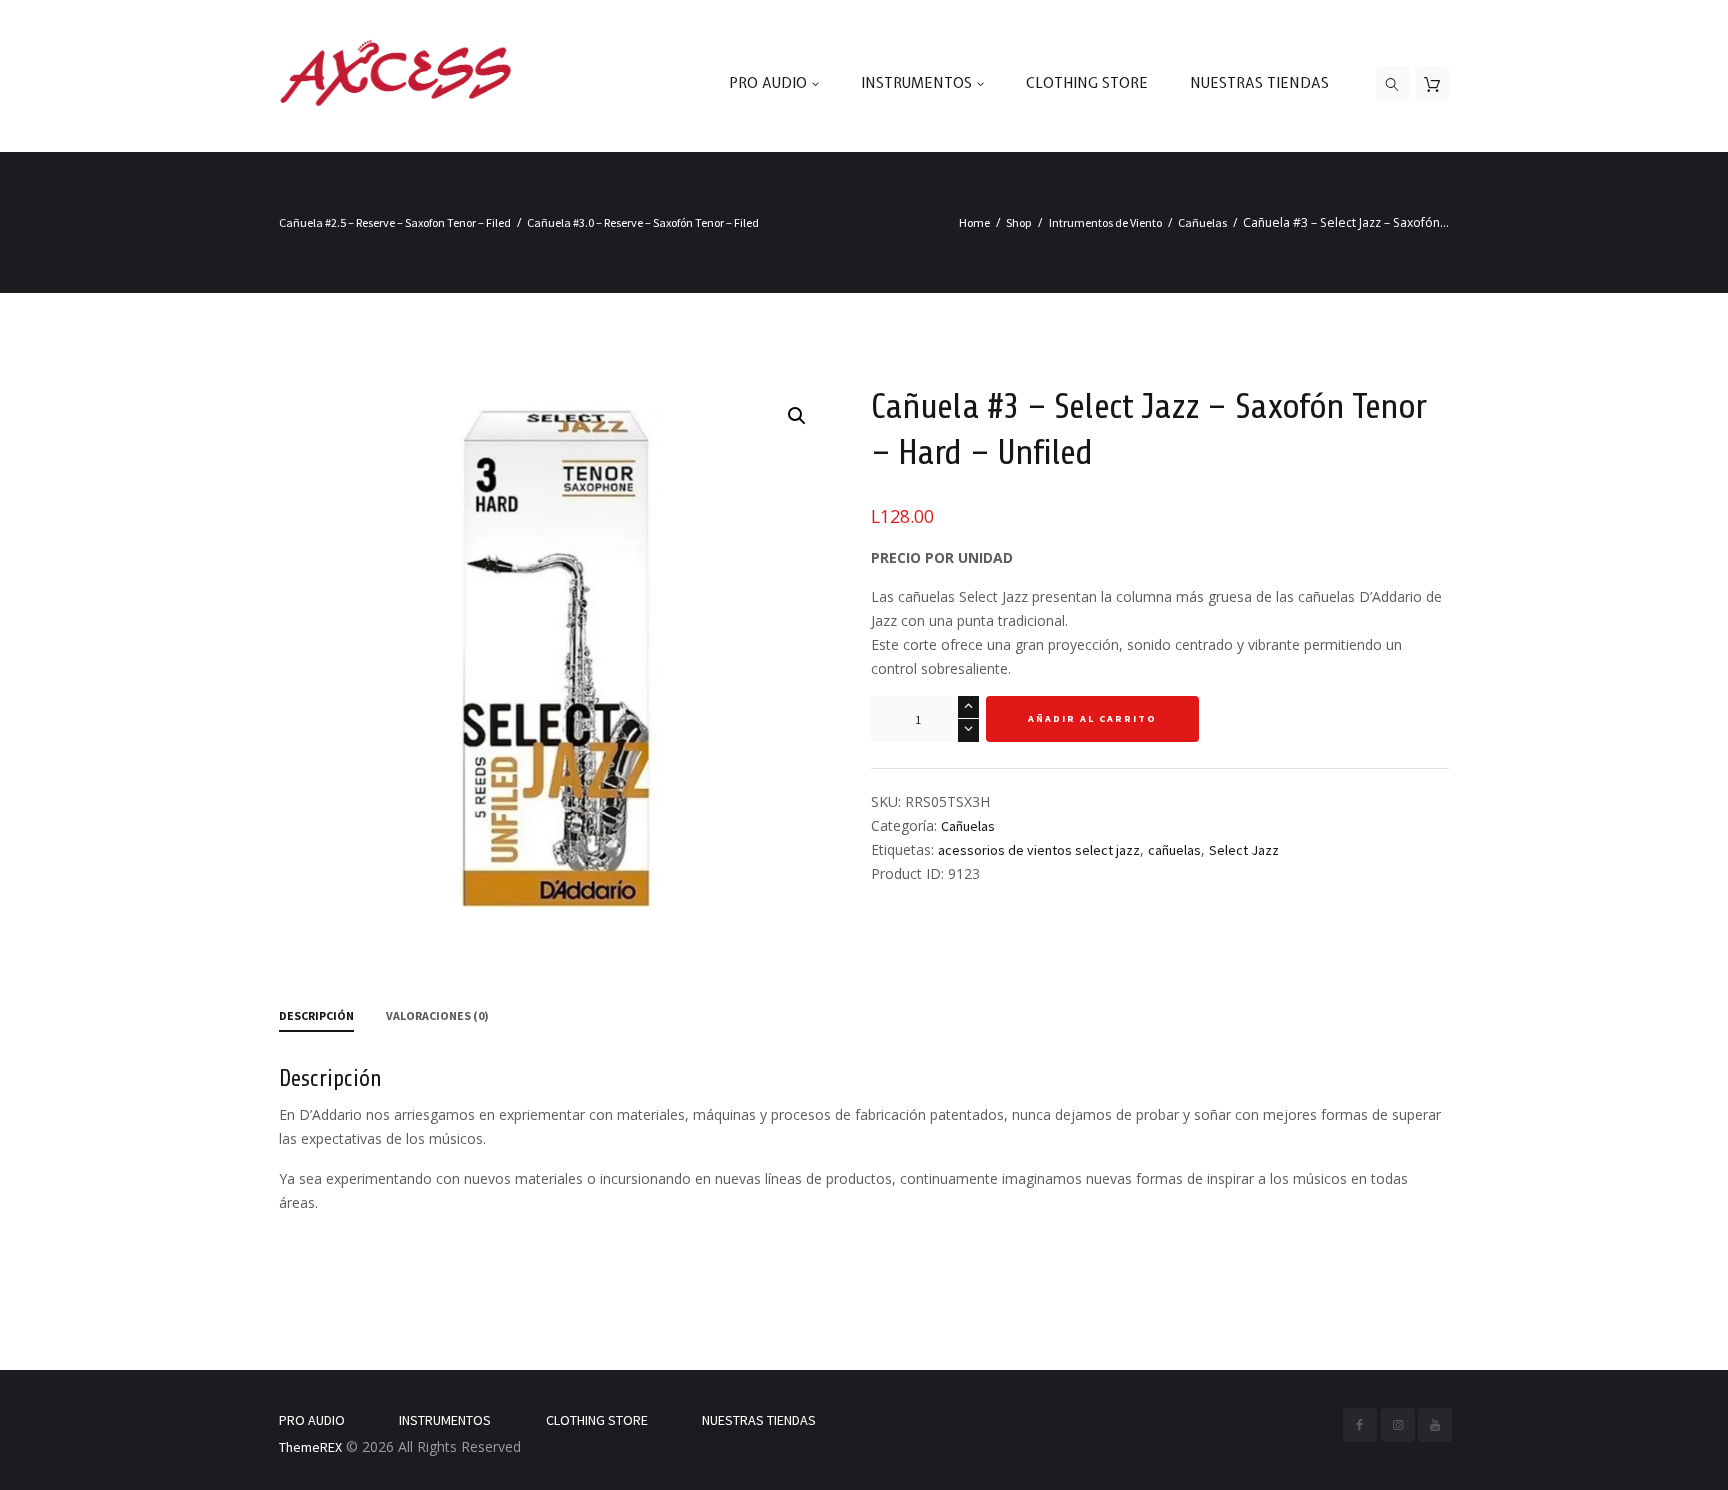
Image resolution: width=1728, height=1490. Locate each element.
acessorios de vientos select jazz (1039, 850)
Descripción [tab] (316, 1015)
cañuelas (1174, 850)
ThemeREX (310, 1447)
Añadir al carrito (1092, 718)
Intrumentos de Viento (1105, 222)
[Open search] (1393, 84)
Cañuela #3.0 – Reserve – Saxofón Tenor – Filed (643, 222)
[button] (797, 416)
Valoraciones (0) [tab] (437, 1015)
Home (974, 222)
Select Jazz (1244, 850)
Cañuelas (1202, 222)
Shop (1019, 222)
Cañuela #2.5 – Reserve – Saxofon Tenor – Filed (395, 222)
